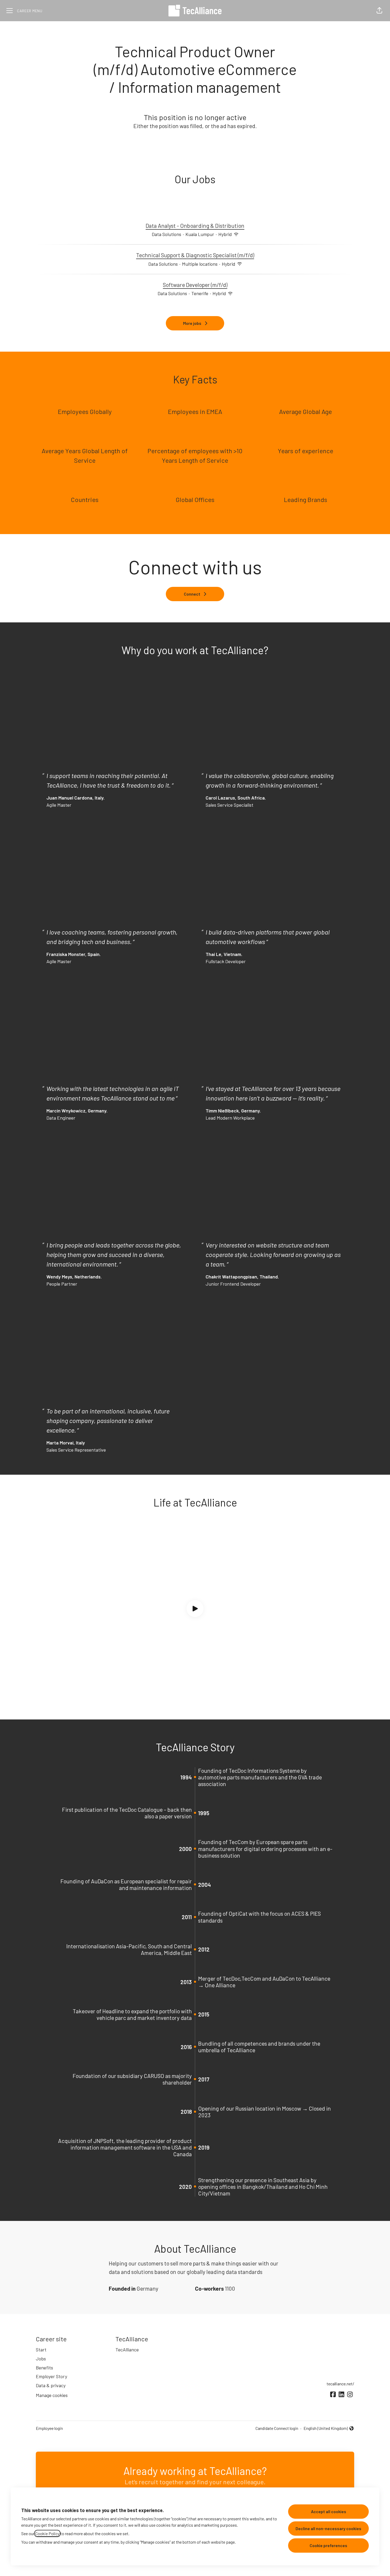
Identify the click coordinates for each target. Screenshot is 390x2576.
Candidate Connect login (277, 2428)
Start (41, 2350)
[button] (379, 11)
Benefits (44, 2368)
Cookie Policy (47, 2533)
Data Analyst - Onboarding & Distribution (195, 226)
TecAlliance (127, 2350)
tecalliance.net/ (340, 2384)
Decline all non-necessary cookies (328, 2528)
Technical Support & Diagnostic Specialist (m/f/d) (195, 255)
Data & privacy (51, 2385)
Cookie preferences (328, 2545)
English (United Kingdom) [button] (326, 2429)
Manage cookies (52, 2395)
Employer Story (51, 2376)
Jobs (41, 2359)
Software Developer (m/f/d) (195, 285)
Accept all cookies (329, 2511)
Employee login (49, 2428)
